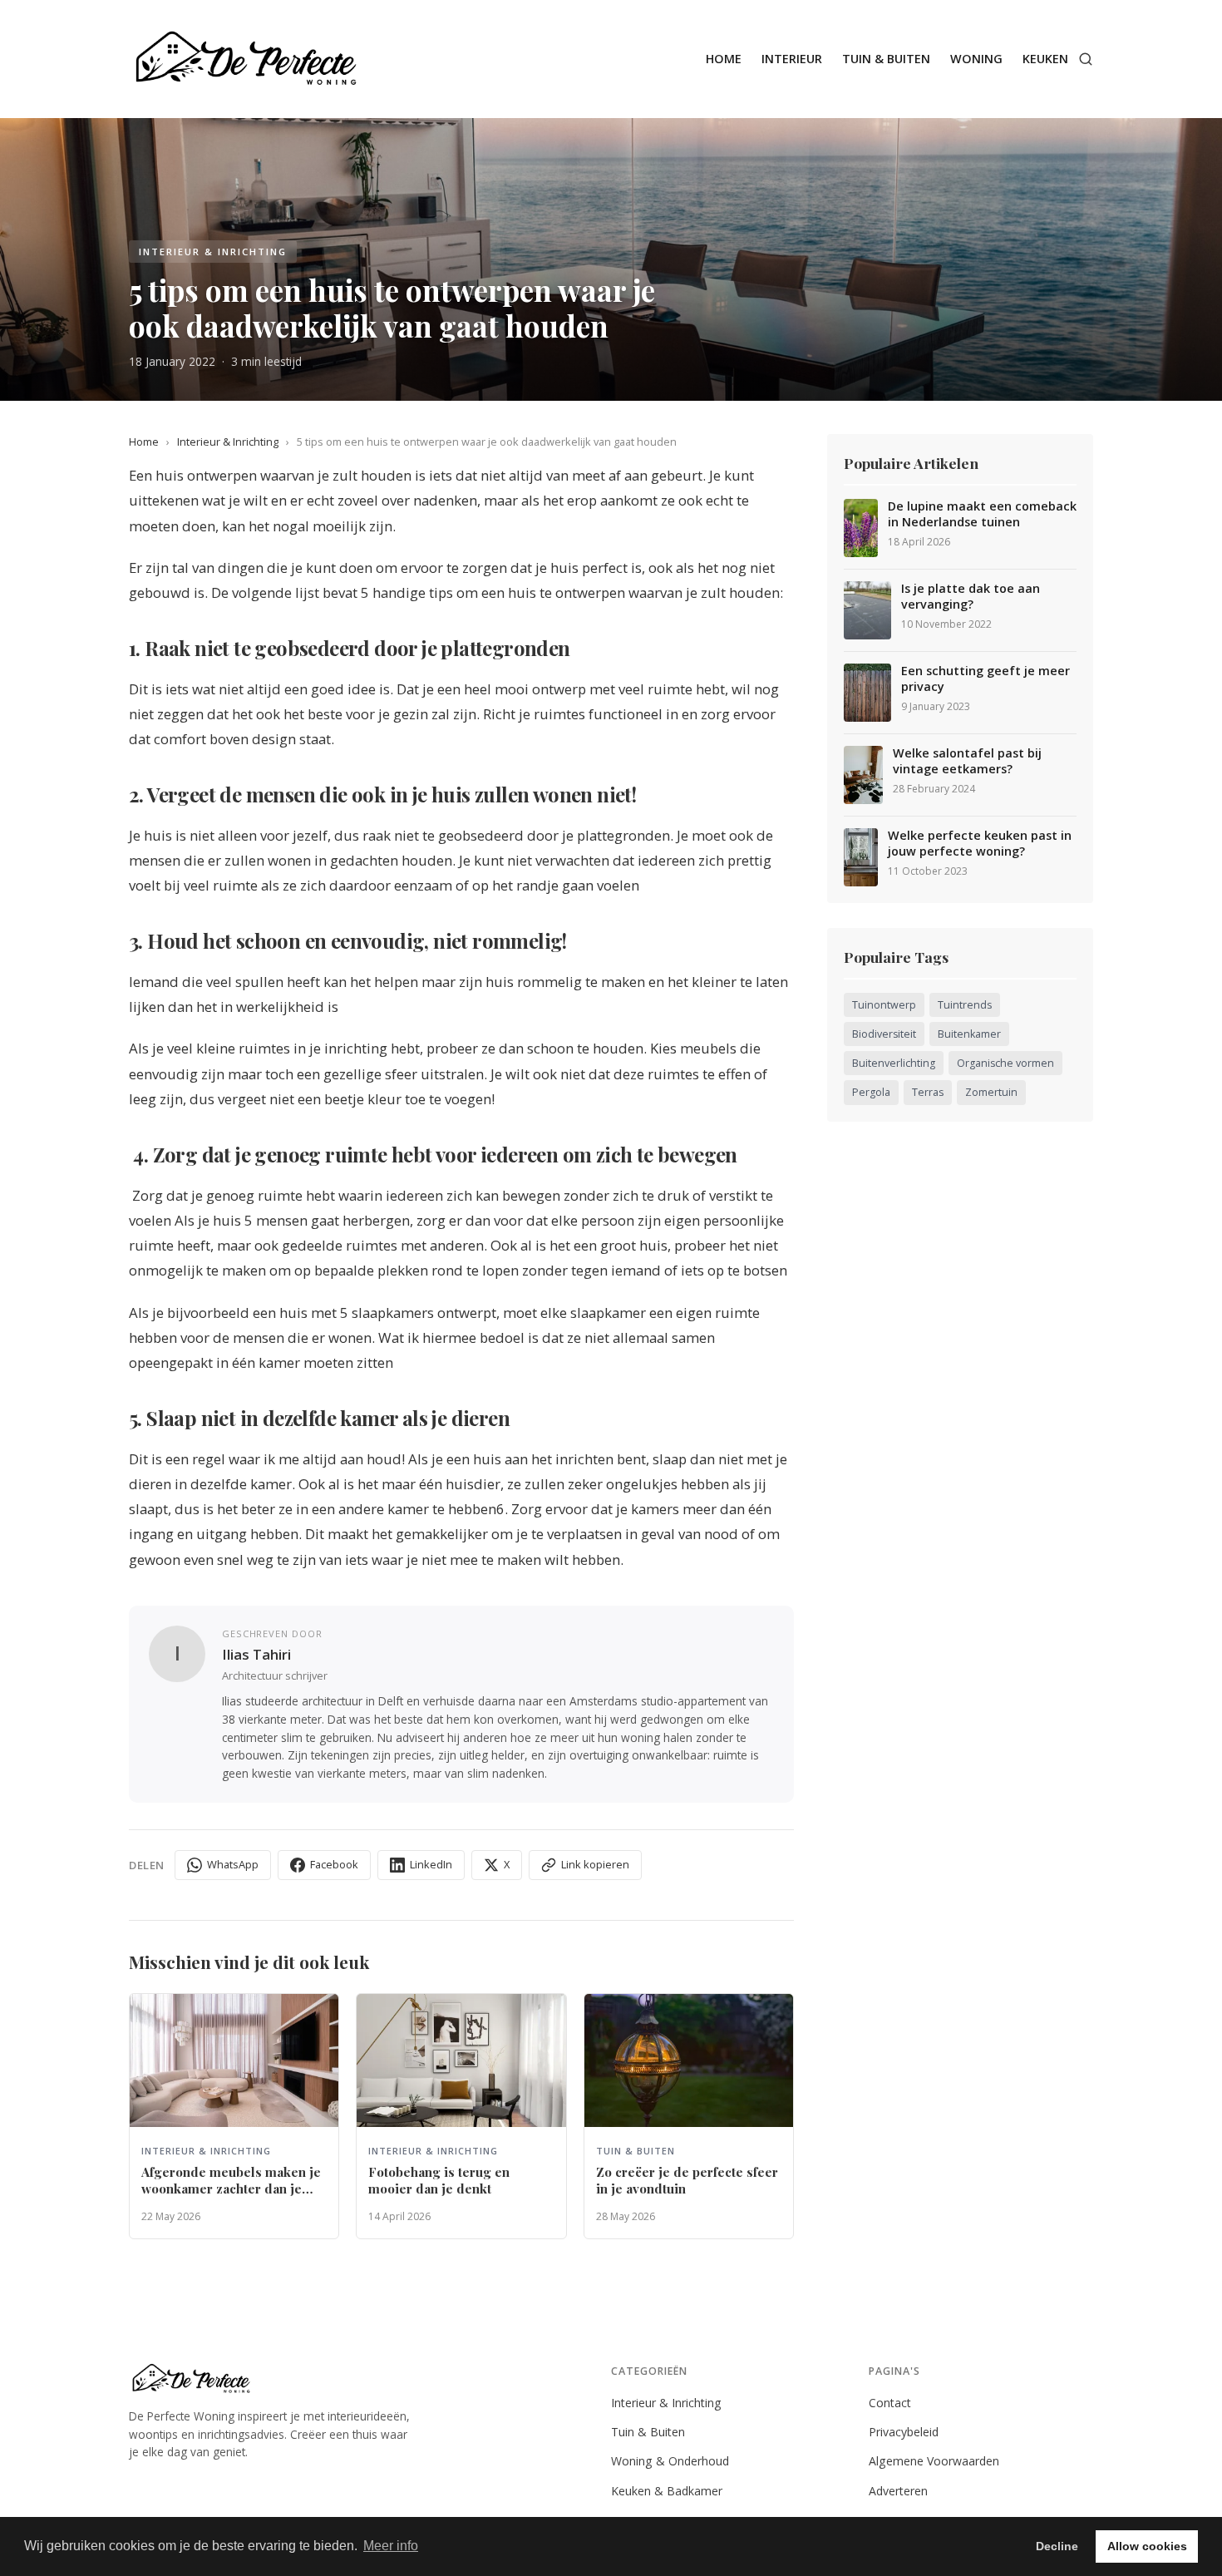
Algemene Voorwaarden (934, 2461)
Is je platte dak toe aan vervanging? (971, 597)
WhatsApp (233, 1864)
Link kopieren (595, 1864)
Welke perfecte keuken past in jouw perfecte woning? (980, 844)
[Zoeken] (1086, 59)
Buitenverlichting (894, 1063)
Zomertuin (991, 1092)
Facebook (334, 1864)
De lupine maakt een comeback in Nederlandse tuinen (982, 514)
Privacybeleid (904, 2432)
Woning (976, 59)
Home (724, 59)
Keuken (1045, 59)
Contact (890, 2403)
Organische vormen (1005, 1063)
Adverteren (898, 2491)
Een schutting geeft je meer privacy (985, 679)
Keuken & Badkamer (667, 2491)
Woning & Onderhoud (670, 2461)
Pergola (871, 1092)
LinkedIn (431, 1864)
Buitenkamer (969, 1034)
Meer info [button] (391, 2546)
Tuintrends (965, 1005)
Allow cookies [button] (1147, 2546)
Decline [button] (1057, 2546)
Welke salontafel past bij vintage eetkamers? (967, 761)
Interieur (792, 59)
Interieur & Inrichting (228, 442)
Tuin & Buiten (886, 59)
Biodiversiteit (884, 1034)
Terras (928, 1092)
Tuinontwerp (884, 1005)
